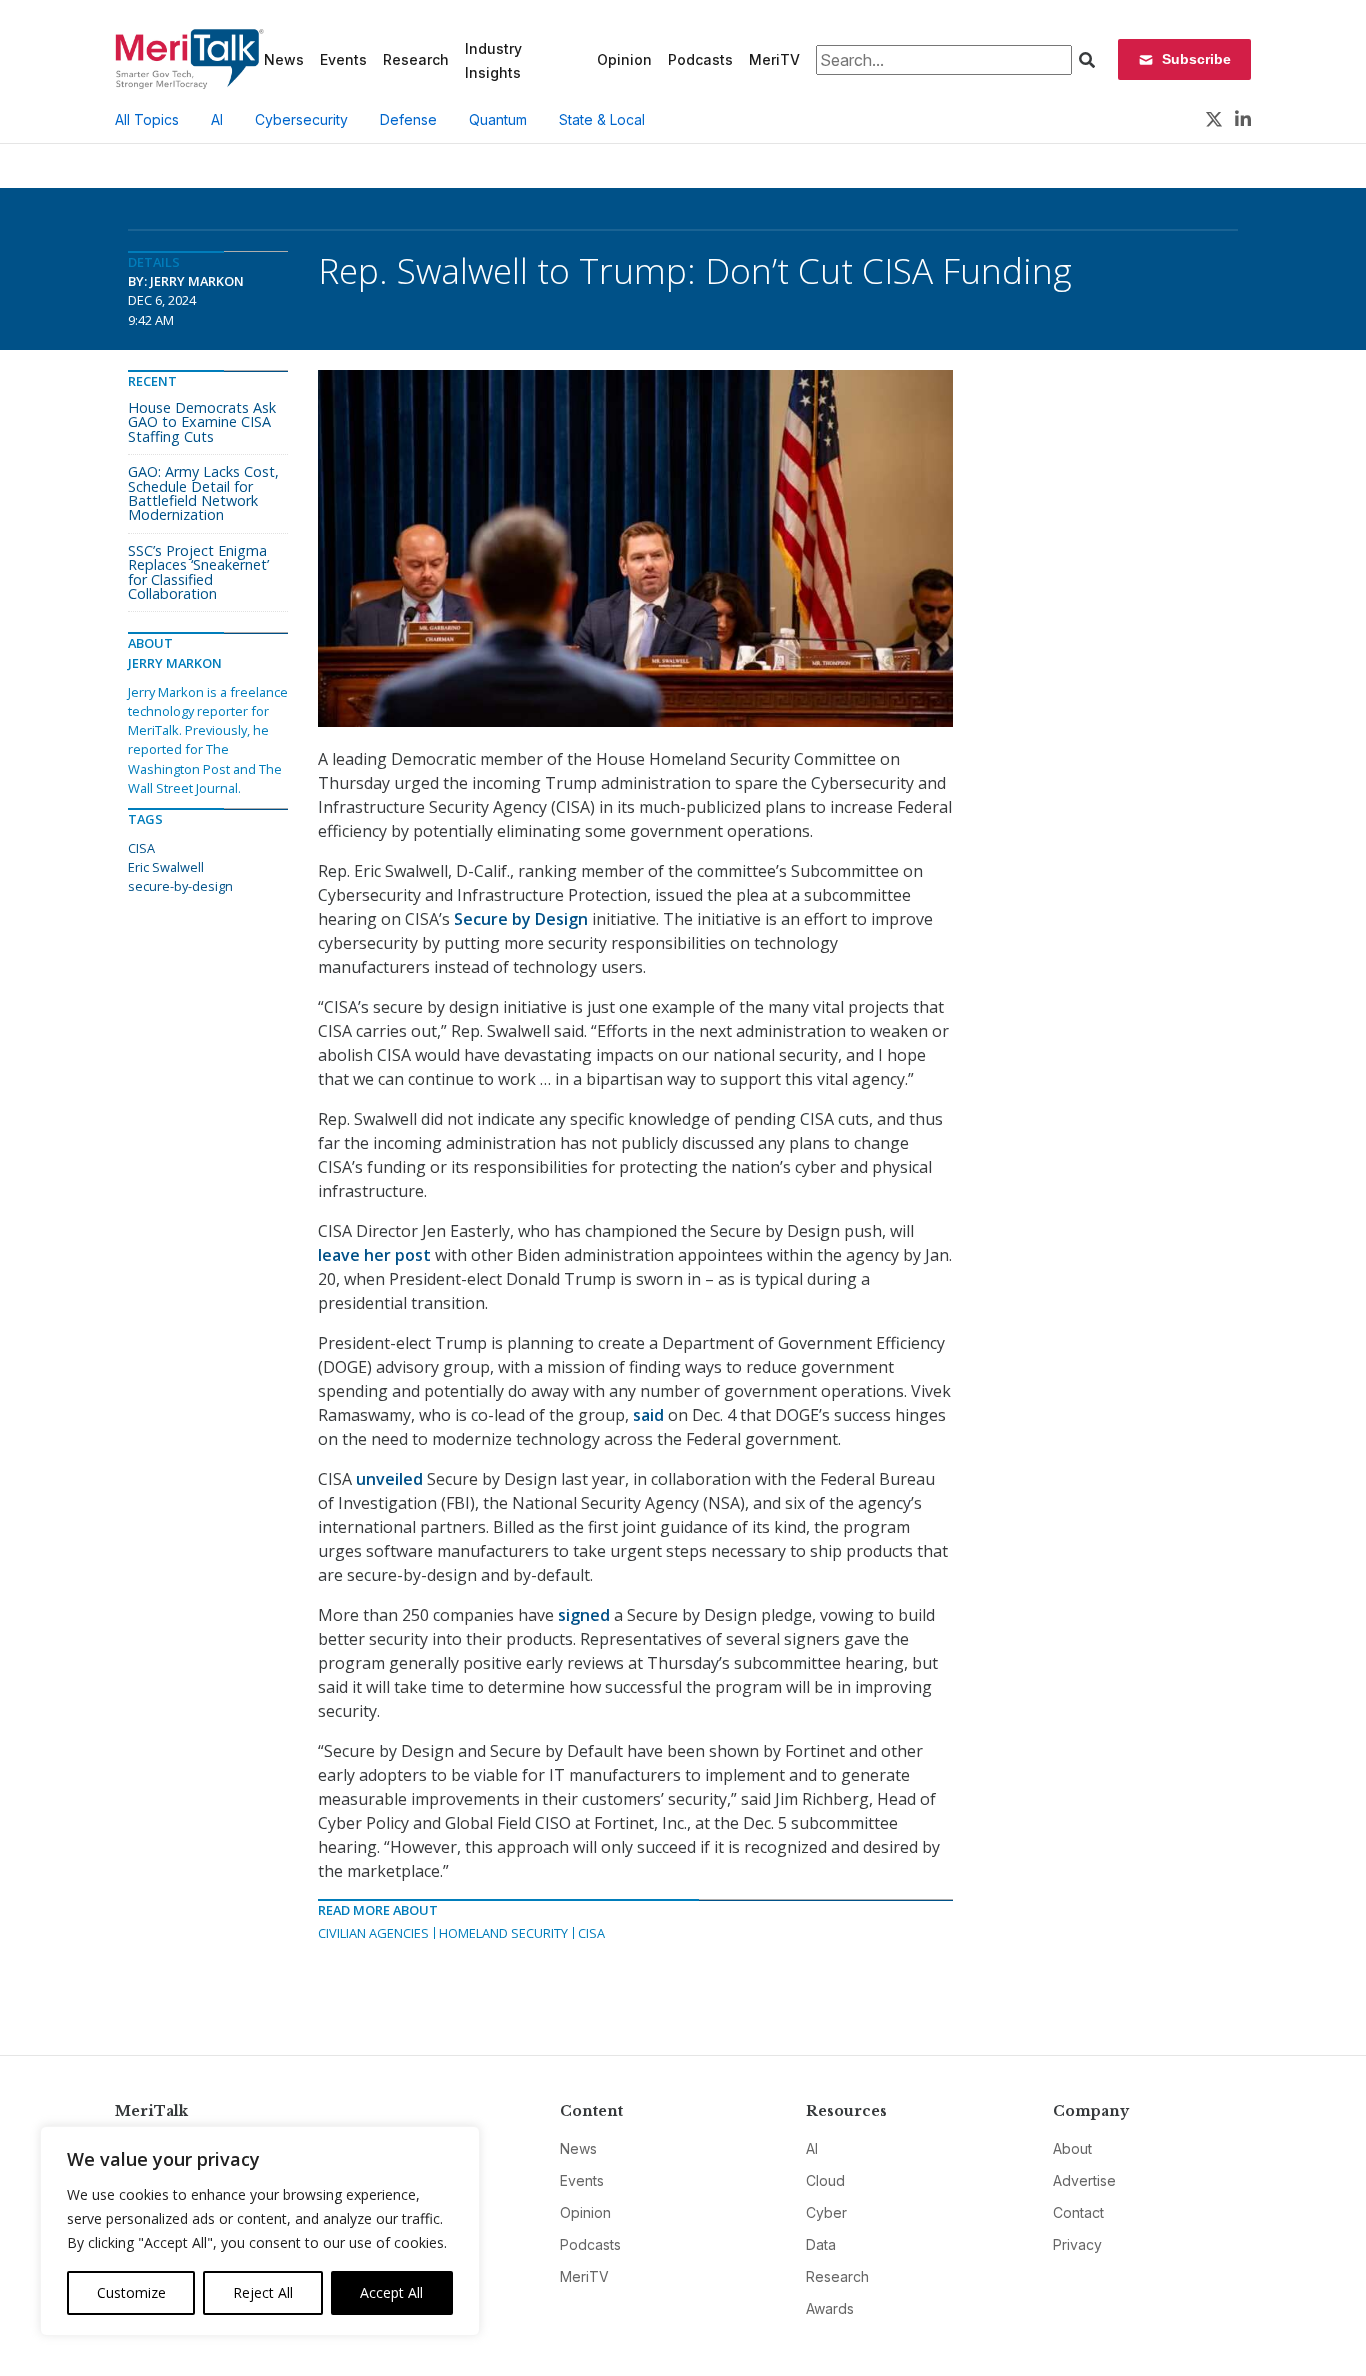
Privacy (1077, 2244)
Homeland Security (503, 1933)
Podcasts (700, 59)
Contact (1078, 2212)
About (1072, 2148)
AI (217, 119)
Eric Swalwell (166, 867)
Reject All (263, 2292)
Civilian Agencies (373, 1933)
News (284, 59)
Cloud (825, 2180)
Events (343, 59)
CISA (591, 1933)
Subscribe (1196, 59)
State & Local (602, 119)
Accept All (391, 2292)
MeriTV (774, 59)
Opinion (624, 59)
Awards (830, 2308)
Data (821, 2244)
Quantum (498, 119)
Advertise (1084, 2180)
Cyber (826, 2212)
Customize (131, 2292)
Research (416, 59)
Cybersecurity (301, 119)
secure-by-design (180, 886)
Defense (408, 119)
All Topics (147, 119)
